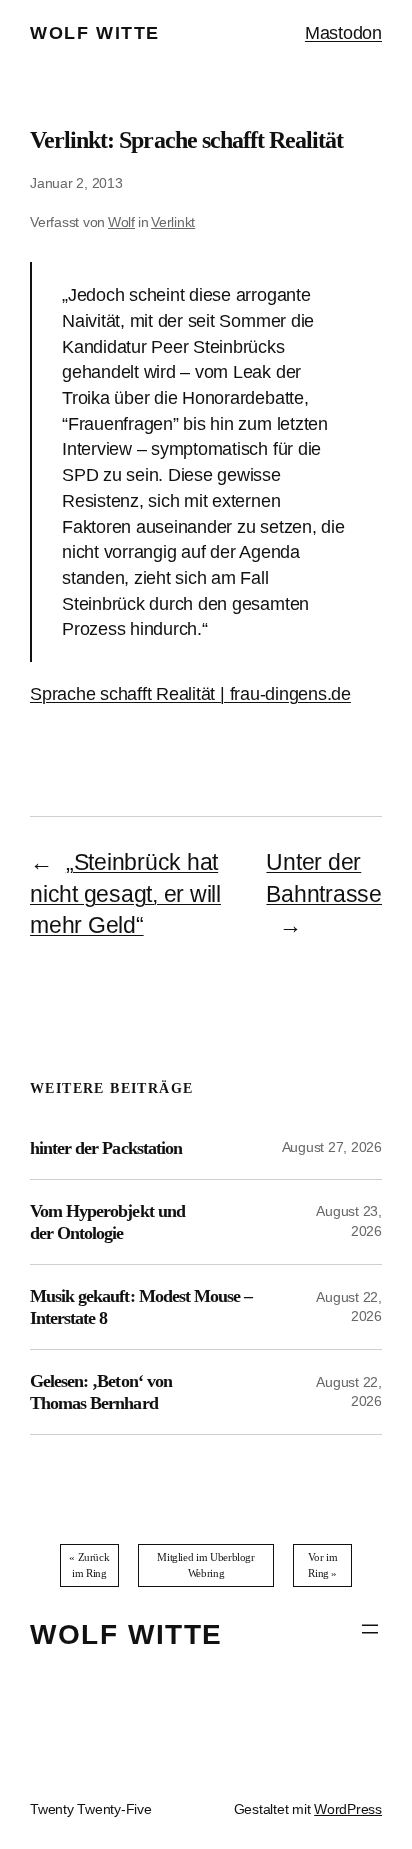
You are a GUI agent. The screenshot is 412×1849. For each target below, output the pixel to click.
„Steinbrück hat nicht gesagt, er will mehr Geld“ (125, 894)
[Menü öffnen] (370, 1629)
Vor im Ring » (323, 1564)
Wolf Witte (95, 32)
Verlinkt (173, 222)
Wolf (121, 222)
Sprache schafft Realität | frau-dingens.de (190, 693)
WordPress (348, 1809)
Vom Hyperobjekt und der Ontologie (107, 1222)
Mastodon (343, 32)
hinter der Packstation (106, 1148)
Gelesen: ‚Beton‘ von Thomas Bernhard (101, 1392)
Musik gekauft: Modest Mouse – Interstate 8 (141, 1307)
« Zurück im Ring (89, 1564)
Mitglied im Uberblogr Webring (205, 1564)
